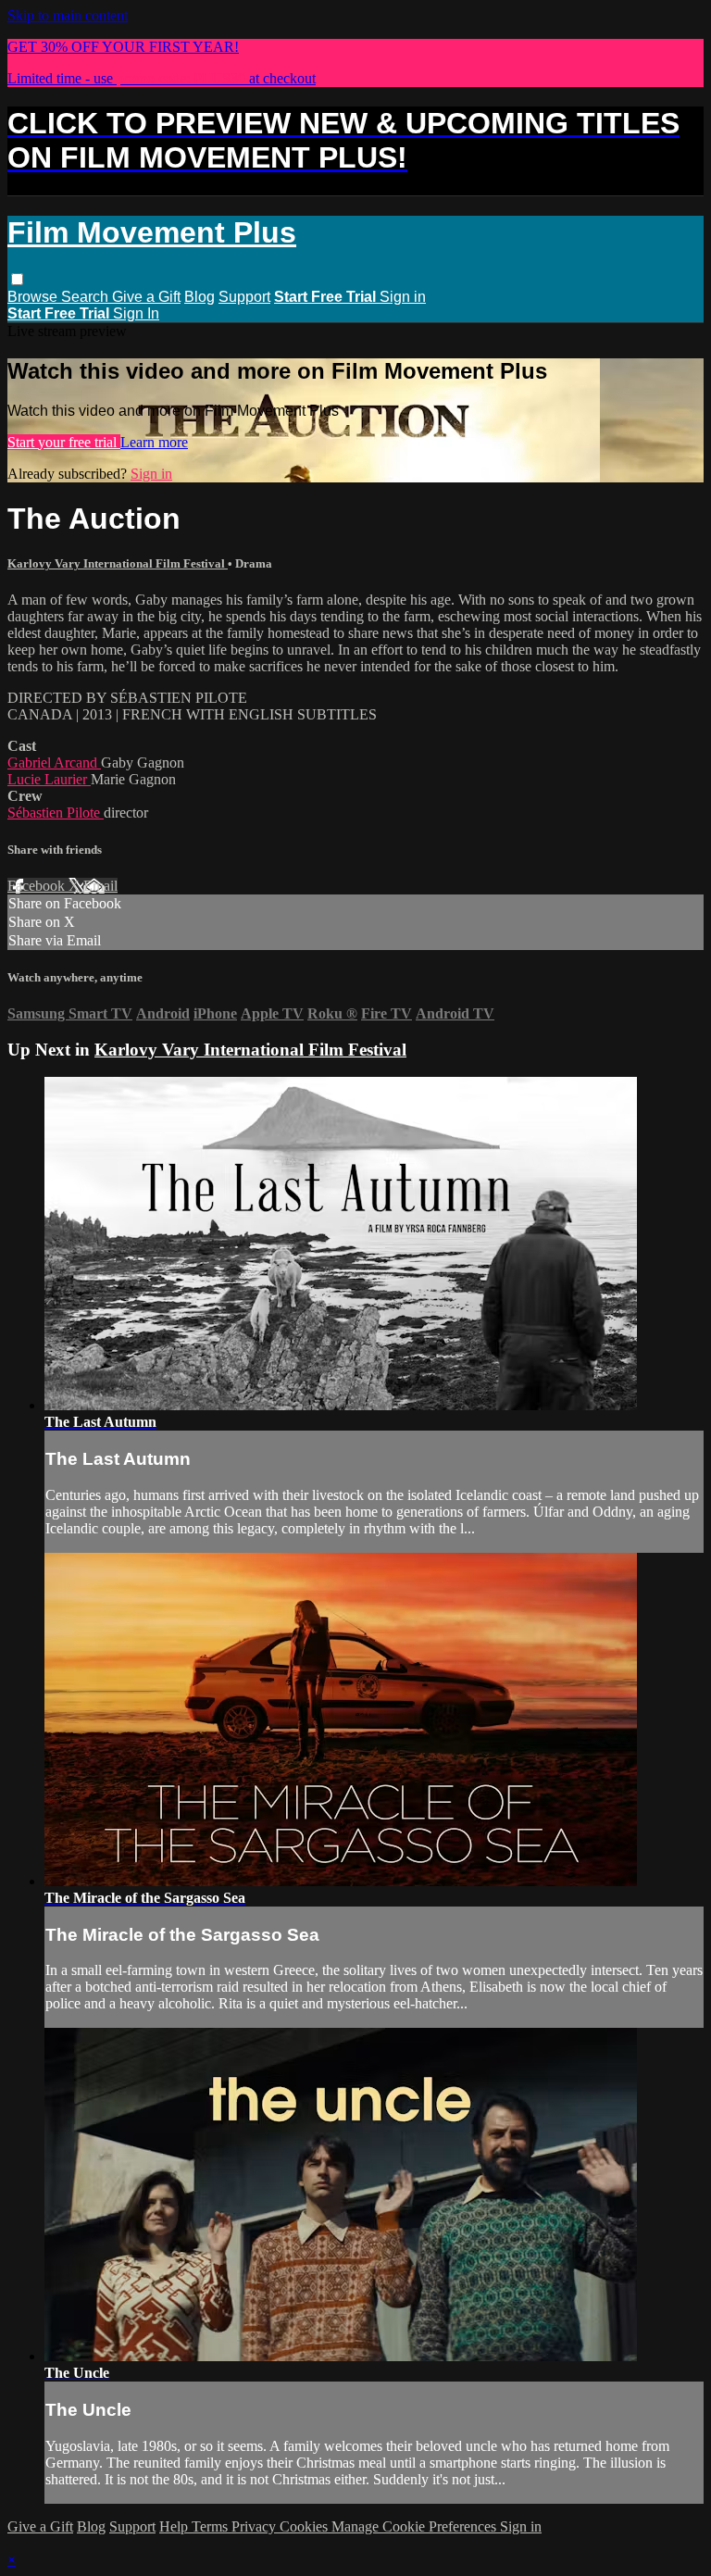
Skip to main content (68, 15)
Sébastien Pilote (56, 813)
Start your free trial (64, 442)
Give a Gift (146, 297)
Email (100, 886)
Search (87, 297)
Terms (212, 2526)
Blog (200, 297)
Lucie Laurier (49, 779)
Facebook (38, 886)
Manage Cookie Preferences (416, 2526)
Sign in (403, 297)
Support (244, 297)
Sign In (136, 313)
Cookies (306, 2526)
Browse (34, 297)
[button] (17, 279)
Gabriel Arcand (54, 763)
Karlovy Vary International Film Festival (118, 563)
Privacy (256, 2526)
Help (175, 2526)
